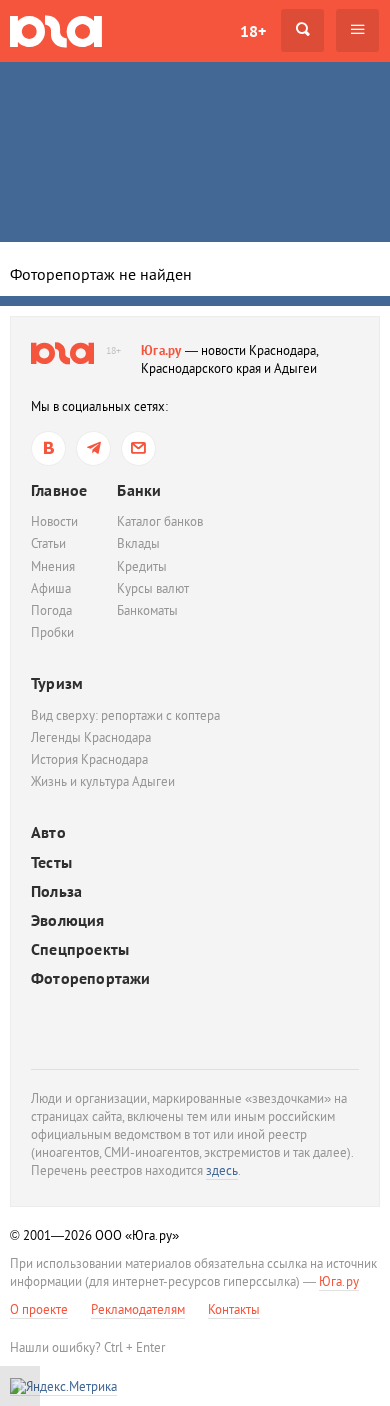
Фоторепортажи (91, 978)
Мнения (53, 566)
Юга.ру (161, 350)
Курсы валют (153, 588)
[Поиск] (302, 30)
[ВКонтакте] (48, 448)
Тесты (51, 862)
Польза (56, 891)
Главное (59, 490)
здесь (222, 1170)
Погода (51, 610)
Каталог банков (160, 521)
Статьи (48, 543)
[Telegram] (93, 448)
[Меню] (357, 30)
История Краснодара (89, 759)
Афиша (51, 588)
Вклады (138, 543)
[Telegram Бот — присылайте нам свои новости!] (138, 448)
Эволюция (68, 920)
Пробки (52, 632)
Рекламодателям (138, 1309)
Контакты (234, 1309)
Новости (54, 521)
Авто (48, 832)
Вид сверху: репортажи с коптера (125, 715)
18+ (253, 31)
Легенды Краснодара (91, 737)
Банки (139, 490)
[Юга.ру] (56, 30)
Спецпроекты (80, 949)
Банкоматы (147, 610)
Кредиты (142, 566)
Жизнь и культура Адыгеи (103, 781)
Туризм (57, 683)
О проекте (39, 1309)
